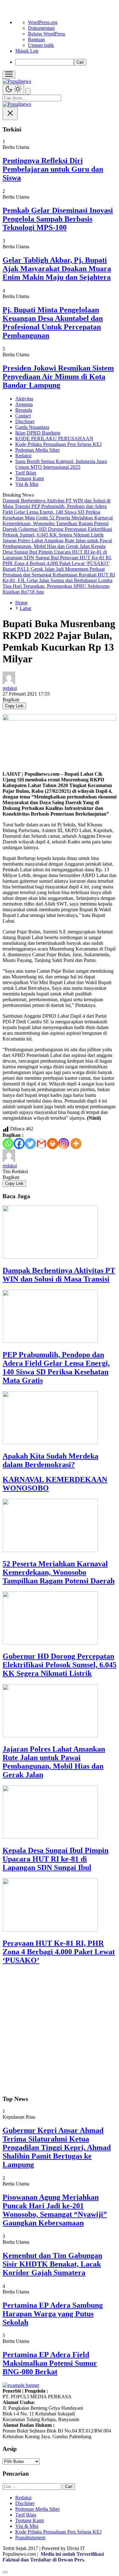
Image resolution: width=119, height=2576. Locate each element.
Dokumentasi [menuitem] (41, 28)
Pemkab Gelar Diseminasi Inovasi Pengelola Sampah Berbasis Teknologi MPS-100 (58, 219)
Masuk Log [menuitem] (27, 51)
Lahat (25, 608)
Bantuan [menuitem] (36, 39)
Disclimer (25, 421)
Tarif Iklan (26, 473)
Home (21, 603)
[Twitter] (30, 1144)
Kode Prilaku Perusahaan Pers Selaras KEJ (58, 444)
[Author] (9, 682)
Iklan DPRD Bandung (38, 433)
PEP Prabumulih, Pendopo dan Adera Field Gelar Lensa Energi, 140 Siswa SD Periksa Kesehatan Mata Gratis (56, 1368)
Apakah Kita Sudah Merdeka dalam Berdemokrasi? (50, 1460)
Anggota (24, 404)
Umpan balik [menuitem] (41, 45)
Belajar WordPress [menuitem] (46, 34)
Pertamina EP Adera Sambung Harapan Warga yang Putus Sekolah (53, 2314)
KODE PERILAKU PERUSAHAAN (54, 439)
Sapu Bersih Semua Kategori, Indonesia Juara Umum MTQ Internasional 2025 (61, 464)
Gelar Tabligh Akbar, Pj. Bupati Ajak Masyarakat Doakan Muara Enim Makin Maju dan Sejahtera (57, 269)
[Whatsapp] (8, 1144)
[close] (10, 114)
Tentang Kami (30, 478)
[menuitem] (66, 62)
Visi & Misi (27, 484)
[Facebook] (19, 1144)
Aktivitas (24, 399)
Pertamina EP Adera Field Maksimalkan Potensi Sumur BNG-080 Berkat (50, 2363)
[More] (76, 1144)
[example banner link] (21, 2385)
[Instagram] (64, 1144)
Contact (23, 416)
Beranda (24, 410)
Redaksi (23, 456)
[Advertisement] (60, 2030)
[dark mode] (13, 89)
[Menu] (9, 75)
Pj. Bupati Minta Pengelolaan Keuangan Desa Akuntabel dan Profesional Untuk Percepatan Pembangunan (53, 323)
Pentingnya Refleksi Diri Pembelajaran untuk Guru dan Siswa (53, 169)
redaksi (10, 688)
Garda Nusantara (32, 427)
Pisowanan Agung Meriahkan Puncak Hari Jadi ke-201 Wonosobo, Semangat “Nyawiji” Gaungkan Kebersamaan (55, 2210)
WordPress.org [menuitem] (43, 22)
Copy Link (14, 706)
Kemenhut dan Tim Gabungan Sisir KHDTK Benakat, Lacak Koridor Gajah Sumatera (52, 2264)
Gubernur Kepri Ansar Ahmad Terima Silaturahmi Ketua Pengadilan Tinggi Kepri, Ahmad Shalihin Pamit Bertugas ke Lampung (57, 2147)
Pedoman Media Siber (37, 450)
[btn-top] (5, 2572)
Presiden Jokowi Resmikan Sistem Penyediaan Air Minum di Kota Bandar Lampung (58, 377)
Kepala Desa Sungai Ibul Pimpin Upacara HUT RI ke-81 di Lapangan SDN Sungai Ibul (56, 1859)
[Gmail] (41, 1144)
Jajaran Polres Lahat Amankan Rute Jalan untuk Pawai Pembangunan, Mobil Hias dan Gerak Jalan (54, 1762)
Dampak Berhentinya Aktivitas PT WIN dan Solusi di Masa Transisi (59, 1275)
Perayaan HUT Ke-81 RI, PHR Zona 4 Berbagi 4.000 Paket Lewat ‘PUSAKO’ (59, 1952)
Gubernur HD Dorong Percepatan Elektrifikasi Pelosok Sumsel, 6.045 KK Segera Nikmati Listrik (60, 1665)
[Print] (53, 1144)
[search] (28, 91)
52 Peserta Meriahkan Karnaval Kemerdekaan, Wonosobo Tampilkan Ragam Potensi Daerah (59, 1572)
